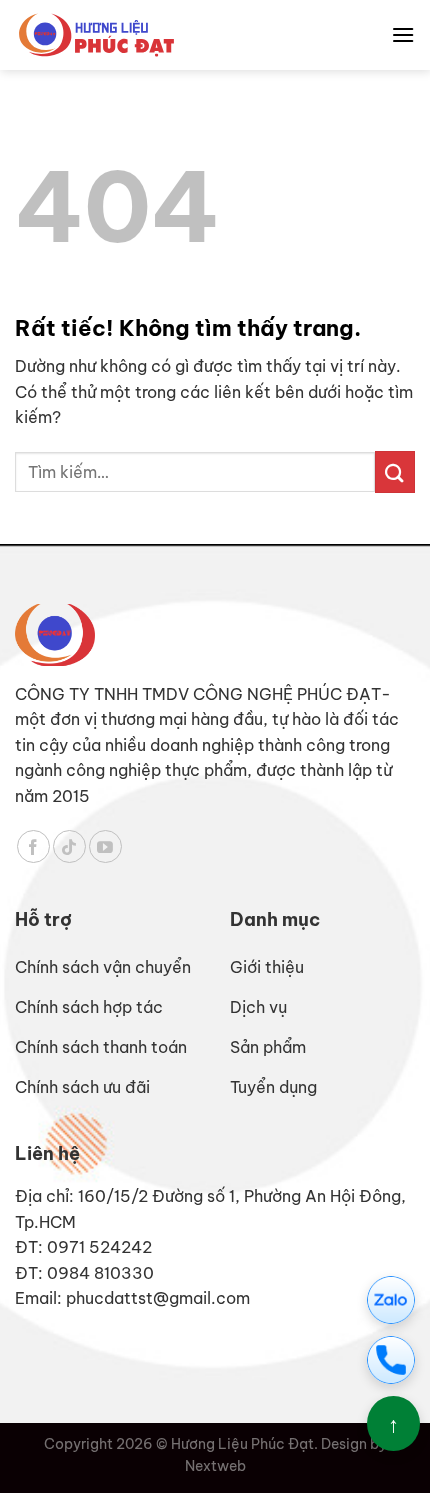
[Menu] (403, 34)
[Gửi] (395, 471)
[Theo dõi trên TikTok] (69, 846)
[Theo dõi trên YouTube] (105, 846)
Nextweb (215, 1466)
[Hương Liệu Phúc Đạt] (96, 34)
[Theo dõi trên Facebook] (33, 846)
